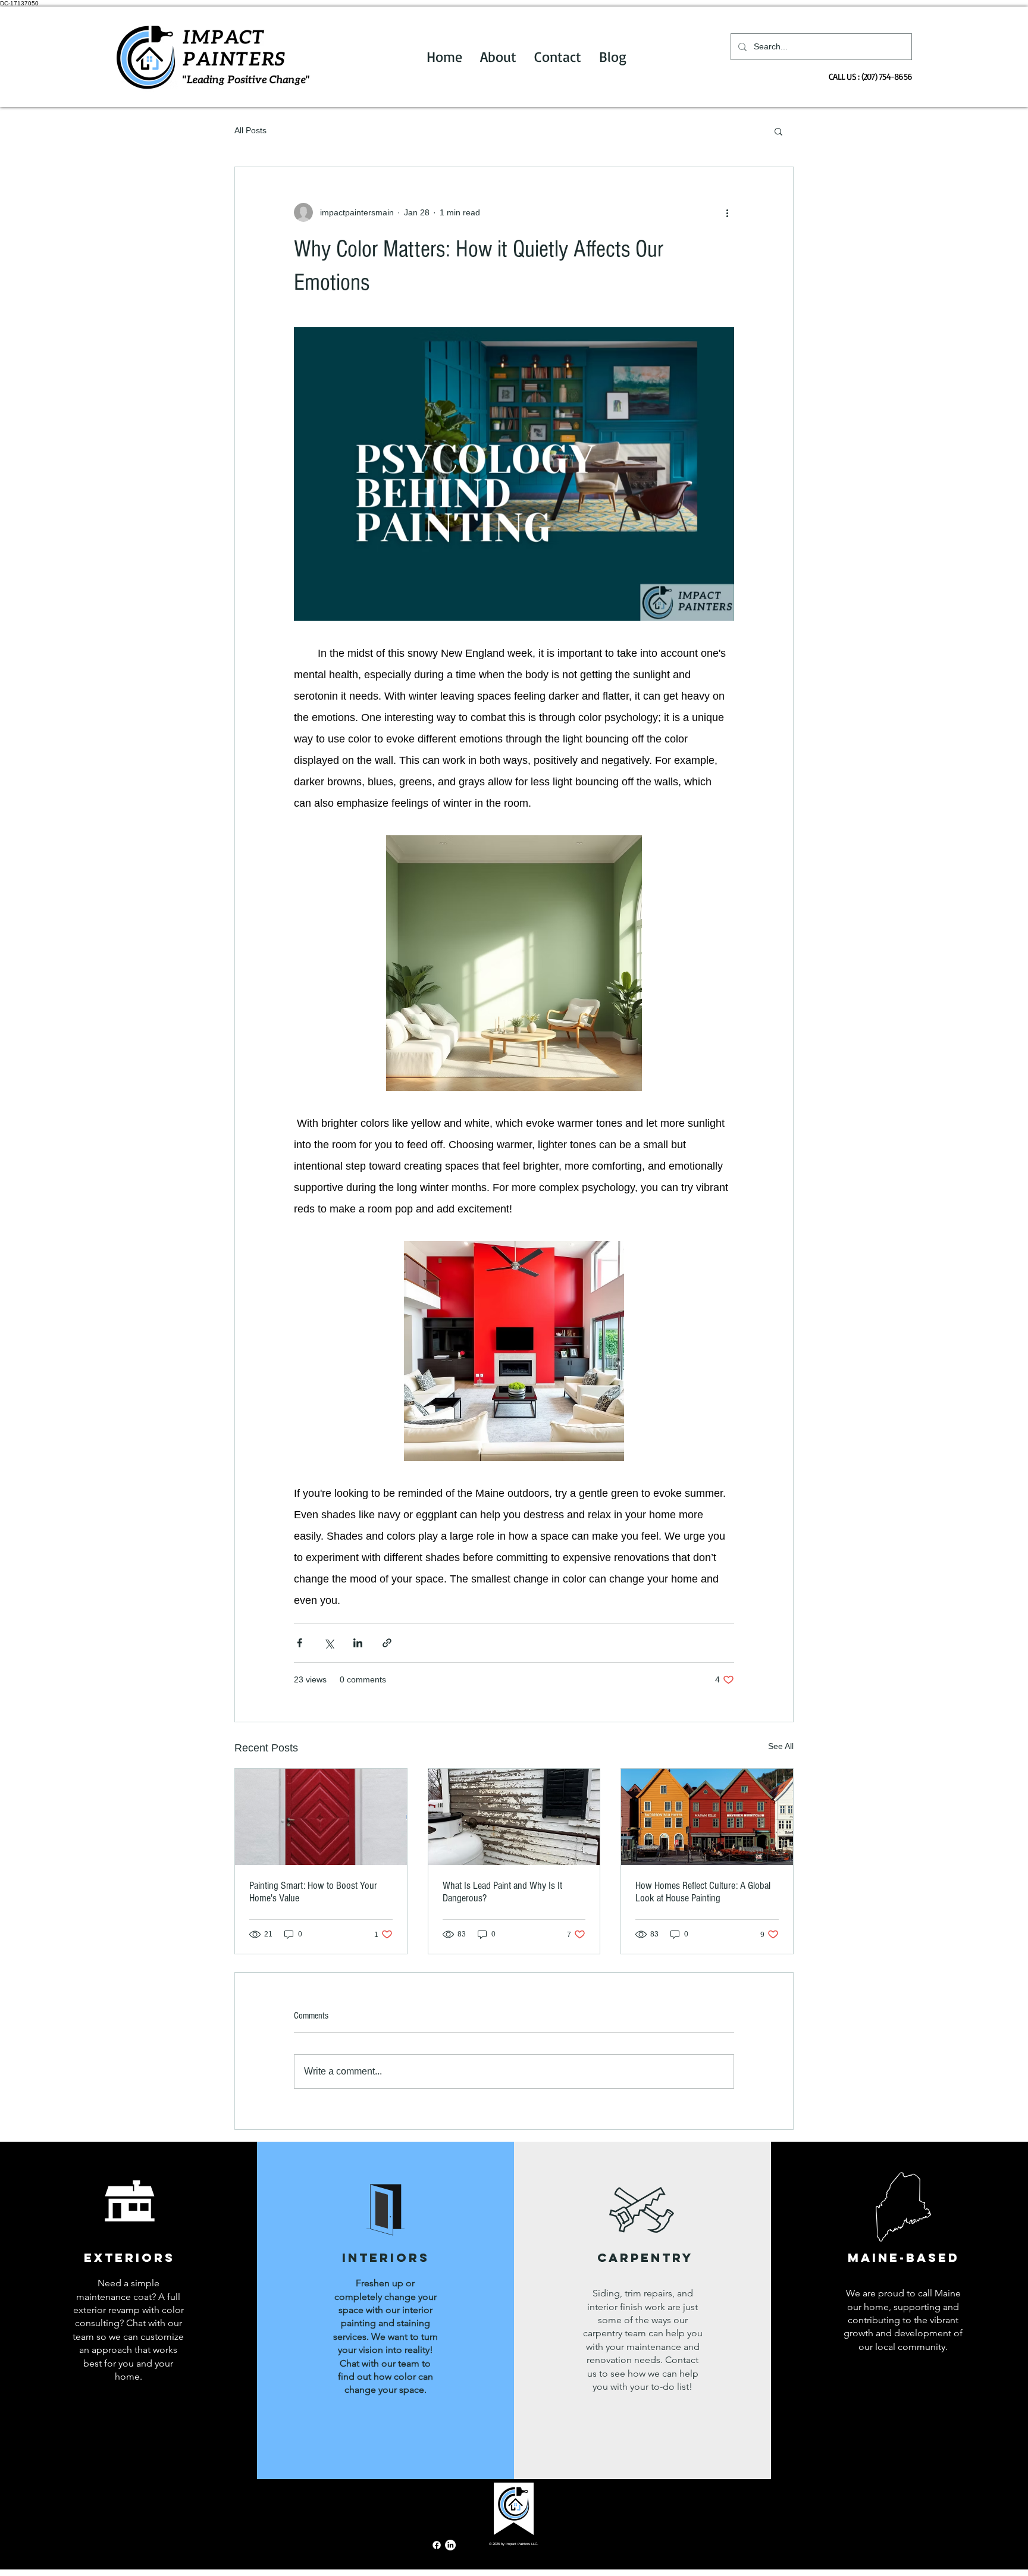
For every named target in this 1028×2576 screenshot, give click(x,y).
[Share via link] (387, 1643)
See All (781, 1746)
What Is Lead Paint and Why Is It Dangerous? (502, 1892)
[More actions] (727, 212)
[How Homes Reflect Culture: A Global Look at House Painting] (707, 1817)
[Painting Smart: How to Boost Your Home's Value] (321, 1817)
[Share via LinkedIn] (358, 1643)
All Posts (250, 130)
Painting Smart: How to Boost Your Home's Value (313, 1892)
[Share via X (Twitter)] (329, 1643)
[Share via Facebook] (300, 1643)
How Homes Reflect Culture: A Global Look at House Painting (703, 1892)
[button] (778, 131)
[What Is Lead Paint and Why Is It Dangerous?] (514, 1817)
